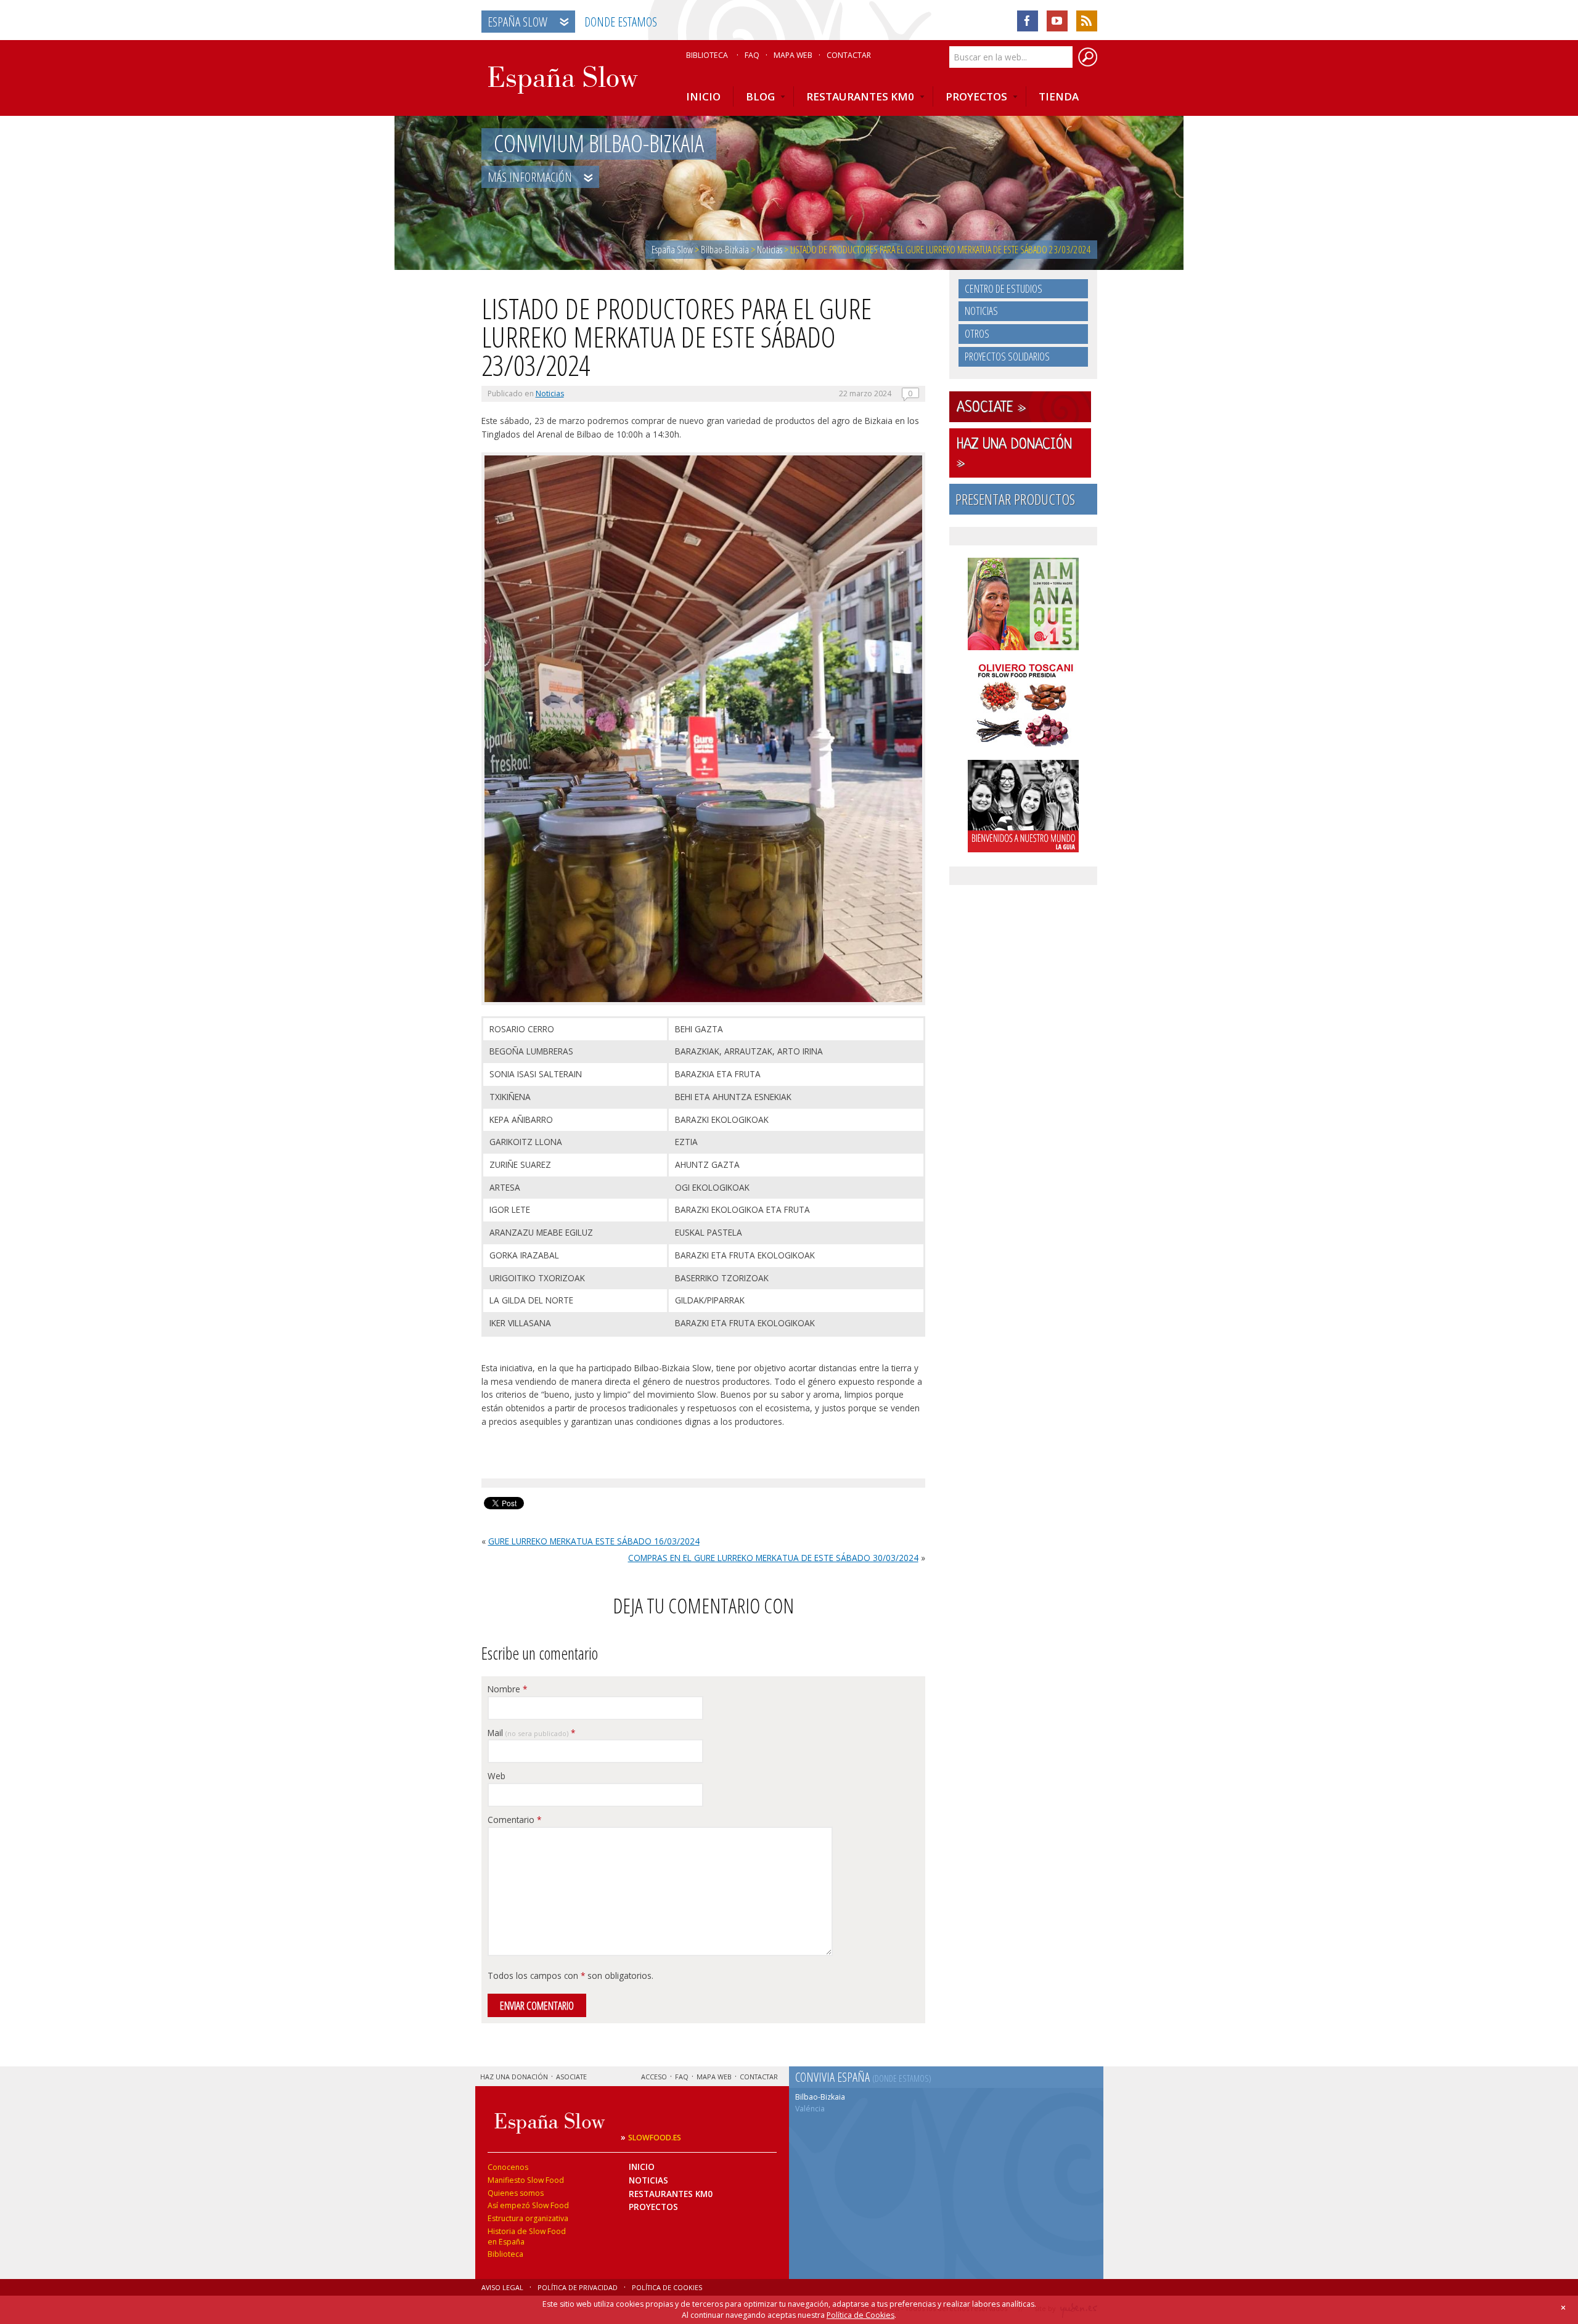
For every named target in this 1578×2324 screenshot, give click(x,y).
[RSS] (1087, 21)
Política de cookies (667, 2287)
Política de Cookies (861, 2316)
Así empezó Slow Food (528, 2205)
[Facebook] (1028, 21)
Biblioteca (707, 55)
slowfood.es (655, 2138)
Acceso (654, 2077)
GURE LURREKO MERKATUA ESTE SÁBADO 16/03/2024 (594, 1542)
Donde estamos (621, 22)
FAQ (752, 55)
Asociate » (991, 408)
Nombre (507, 1689)
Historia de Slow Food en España (527, 2236)
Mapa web (793, 55)
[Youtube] (1057, 21)
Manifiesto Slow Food (526, 2180)
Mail (531, 1733)
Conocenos (508, 2167)
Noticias (550, 393)
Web (497, 1776)
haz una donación (514, 2077)
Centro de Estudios (1004, 288)
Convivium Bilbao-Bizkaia (599, 144)
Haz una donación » (1014, 454)
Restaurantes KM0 (671, 2194)
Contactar (849, 55)
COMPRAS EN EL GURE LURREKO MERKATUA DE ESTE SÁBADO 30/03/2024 (773, 1558)
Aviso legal (502, 2287)
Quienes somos (516, 2193)
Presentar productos (1015, 499)
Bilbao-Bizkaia (820, 2097)
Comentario (514, 1820)
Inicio (642, 2167)
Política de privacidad (578, 2287)
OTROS (977, 333)
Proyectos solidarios (1007, 356)
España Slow (517, 22)
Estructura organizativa (528, 2218)
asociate (571, 2077)
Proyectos (653, 2207)
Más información (531, 177)
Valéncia (810, 2109)
